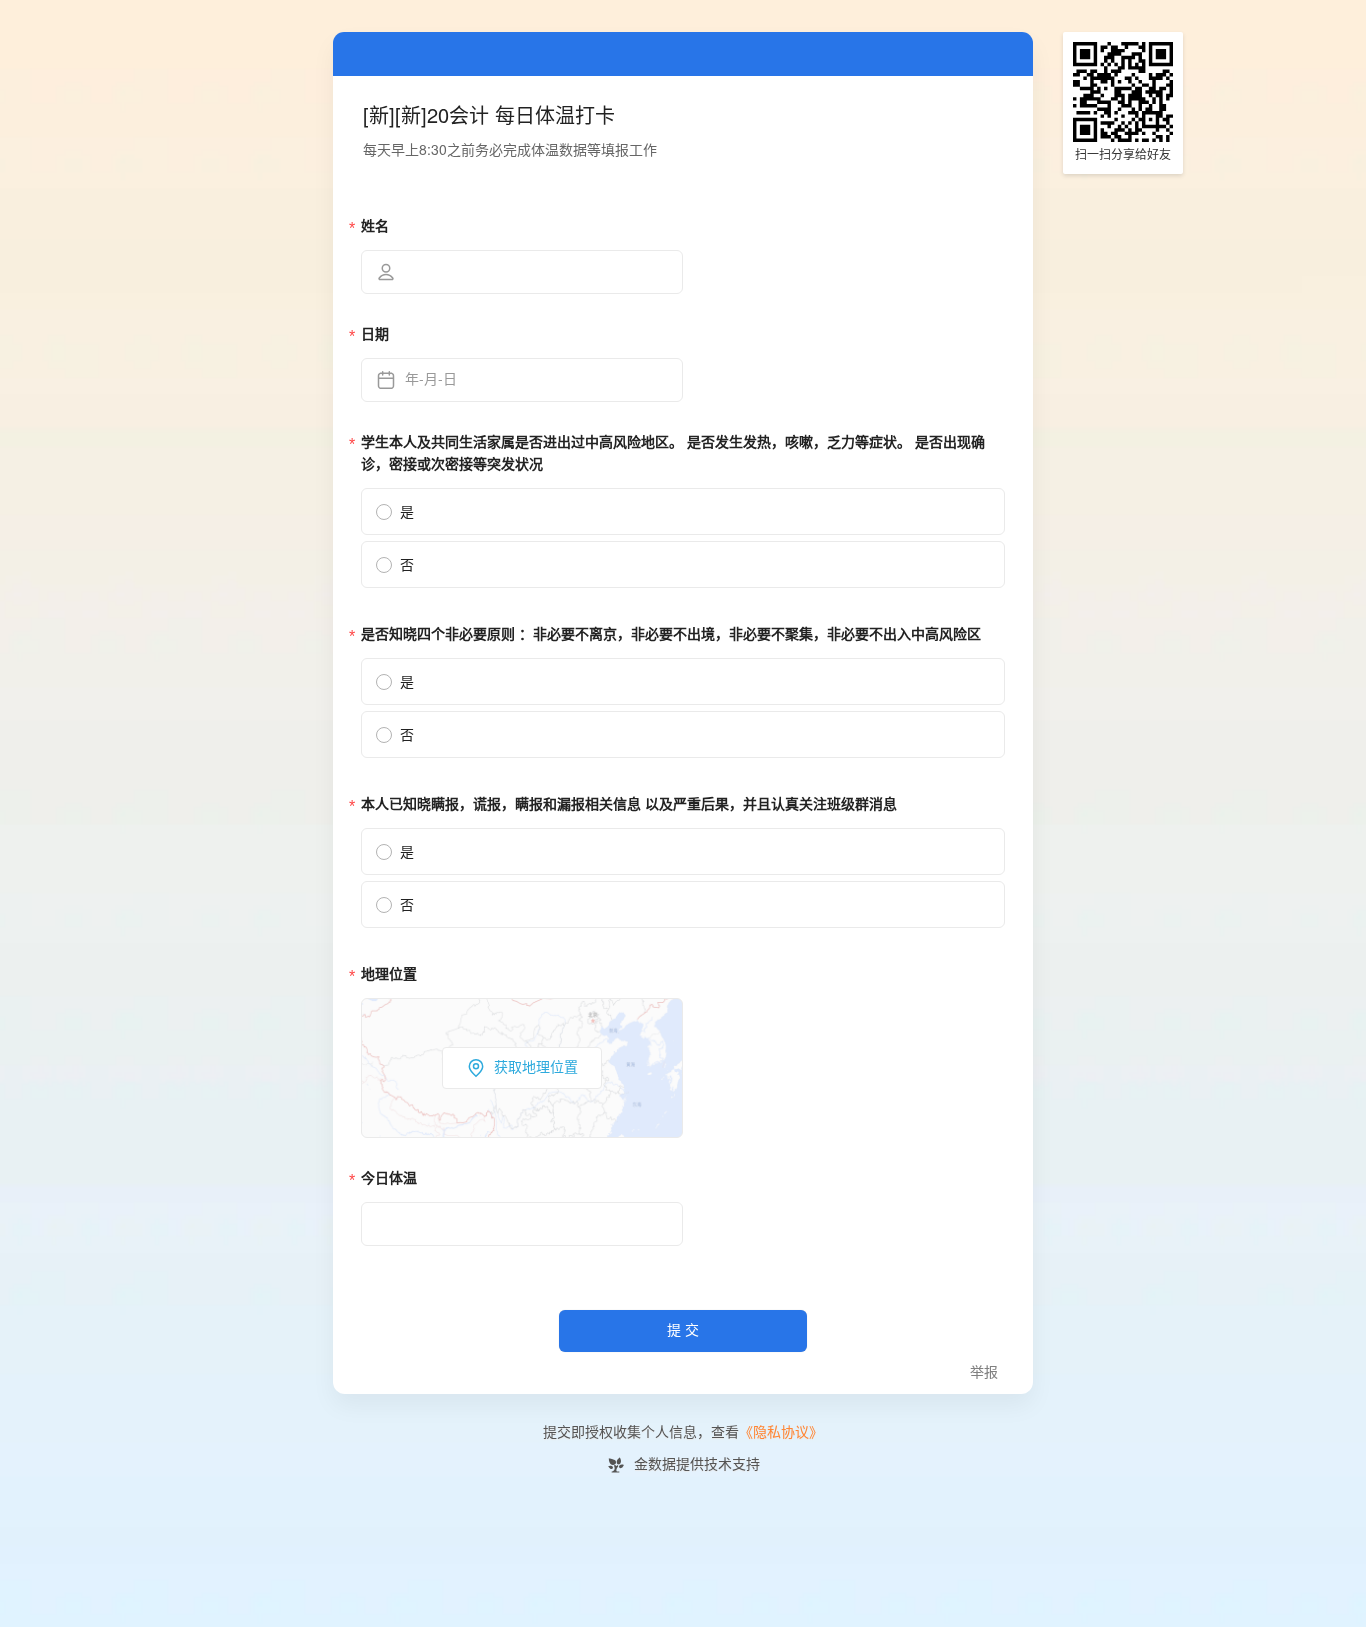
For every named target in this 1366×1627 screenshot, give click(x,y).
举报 (984, 1372)
